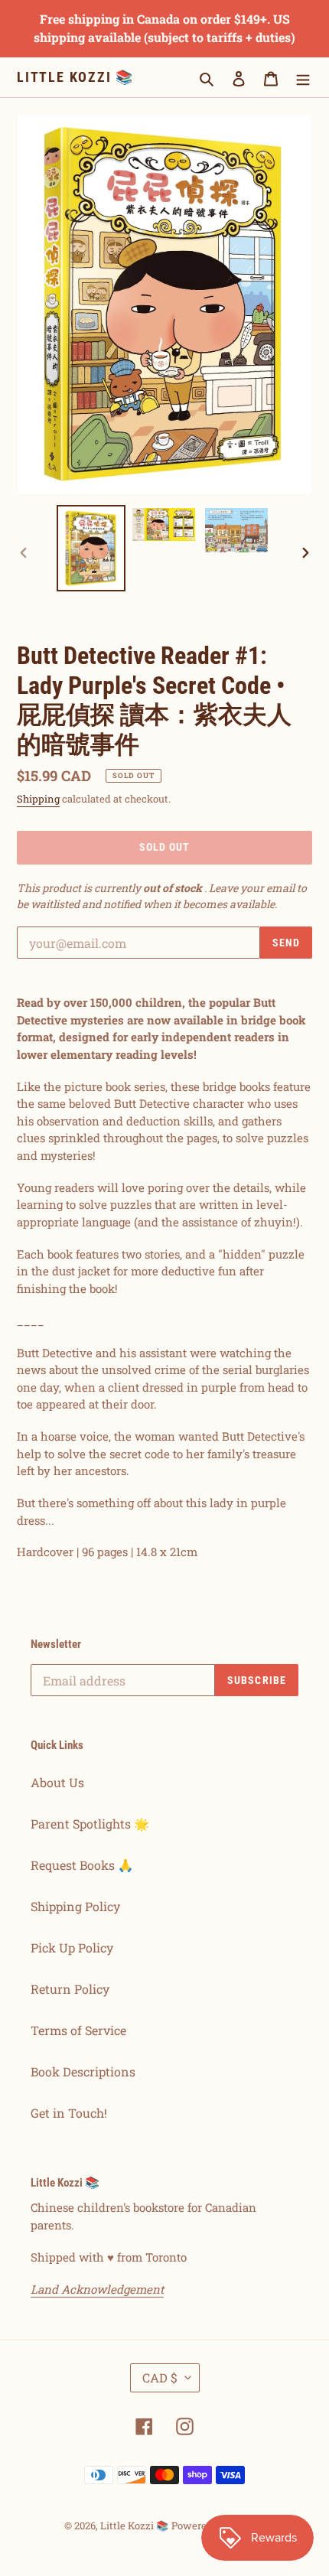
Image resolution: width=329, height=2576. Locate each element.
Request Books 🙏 (82, 1865)
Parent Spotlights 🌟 (90, 1824)
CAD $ (160, 2377)
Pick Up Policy (72, 1947)
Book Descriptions (83, 2071)
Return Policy (70, 1989)
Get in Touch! (69, 2113)
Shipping (38, 799)
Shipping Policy (75, 1906)
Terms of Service (78, 2030)
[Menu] (303, 77)
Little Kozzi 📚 (75, 77)
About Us (57, 1782)
